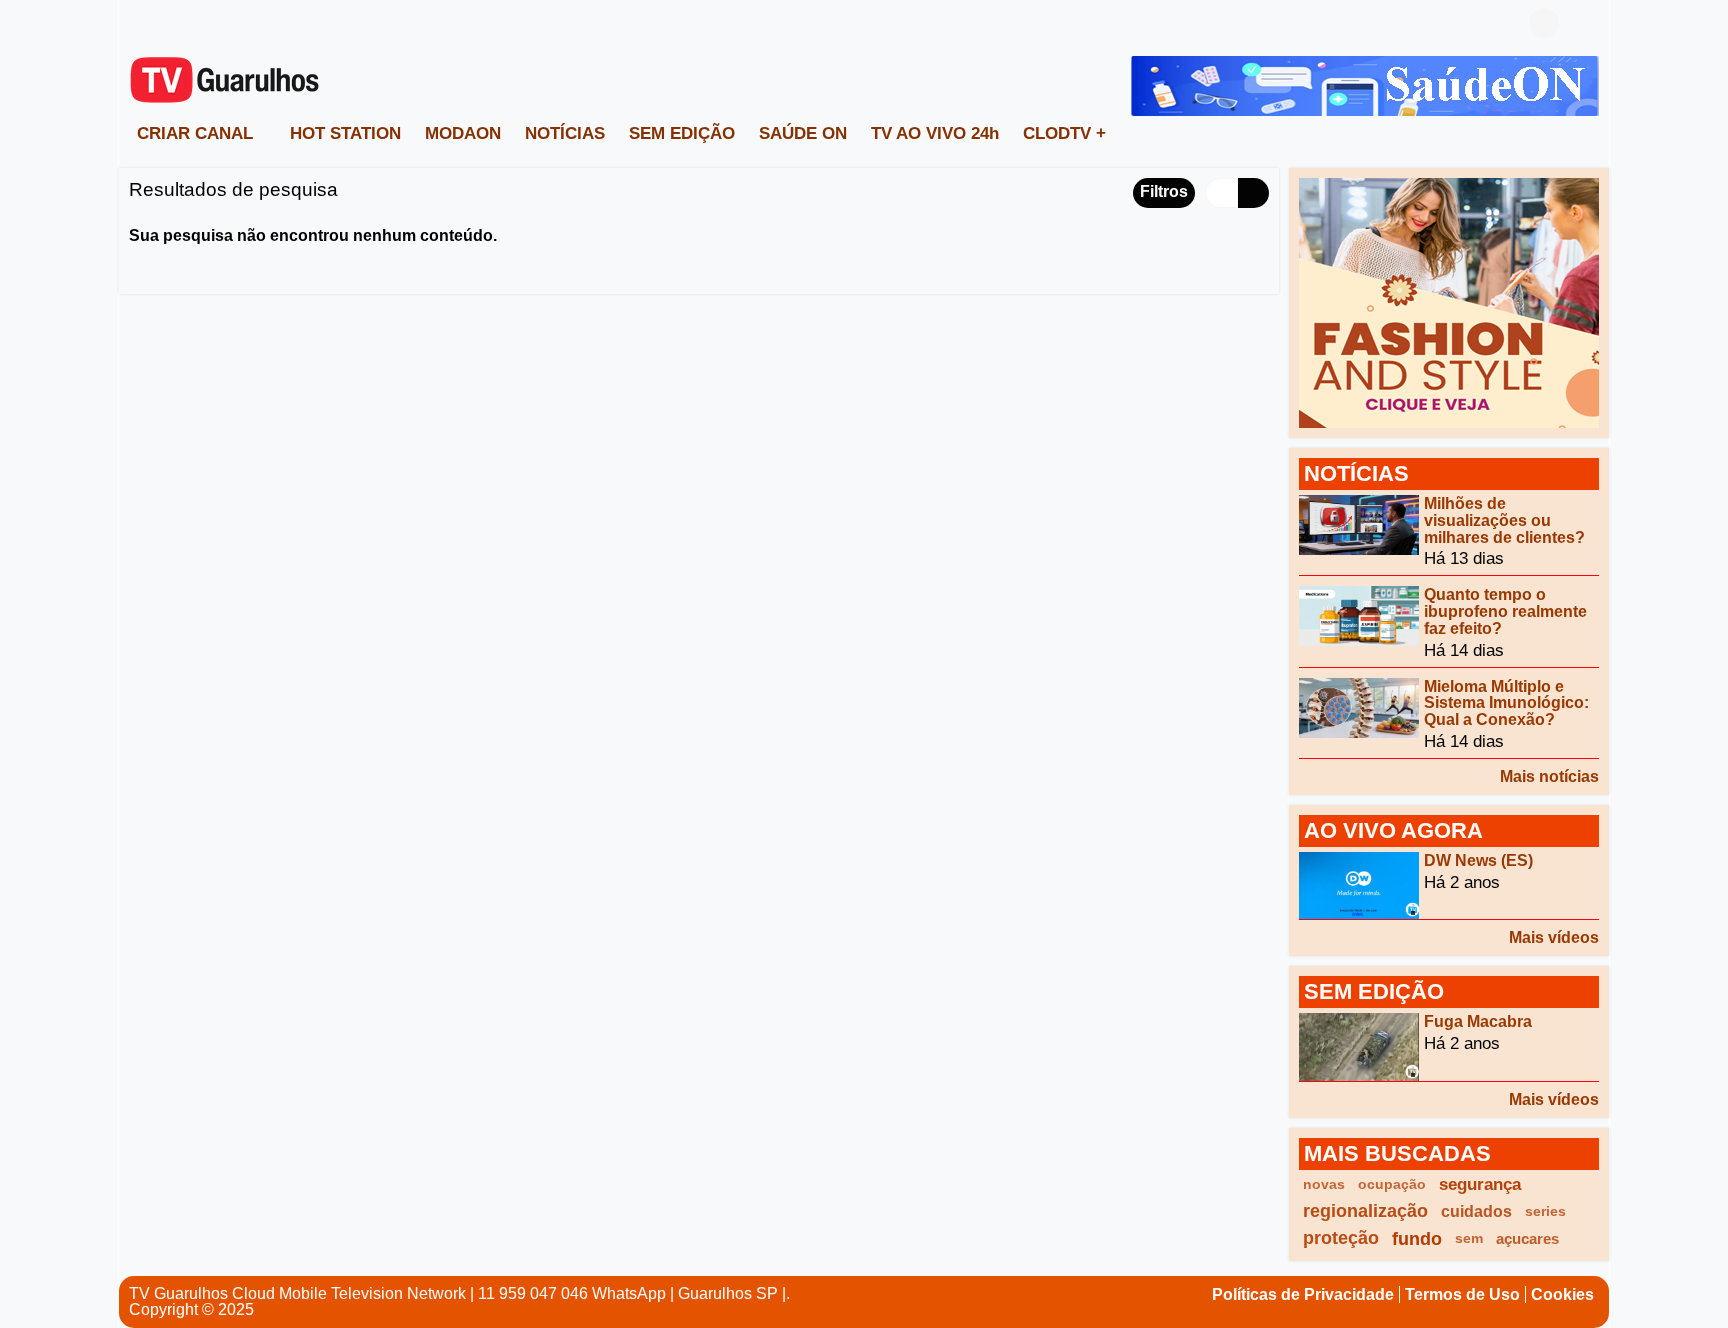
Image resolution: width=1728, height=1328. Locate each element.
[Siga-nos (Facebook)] (139, 23)
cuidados (1476, 1211)
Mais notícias (1549, 776)
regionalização (1365, 1211)
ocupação (1392, 1184)
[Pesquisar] (1584, 23)
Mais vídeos (1554, 937)
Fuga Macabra (1478, 1021)
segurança (1480, 1184)
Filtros (1164, 191)
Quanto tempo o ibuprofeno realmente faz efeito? (1505, 611)
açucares (1527, 1238)
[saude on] (1365, 84)
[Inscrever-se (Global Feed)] (169, 23)
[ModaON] (1449, 301)
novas (1324, 1184)
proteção (1341, 1238)
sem (1469, 1238)
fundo (1417, 1238)
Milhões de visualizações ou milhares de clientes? (1504, 520)
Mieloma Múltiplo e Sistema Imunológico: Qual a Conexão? (1506, 702)
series (1545, 1211)
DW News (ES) (1478, 860)
